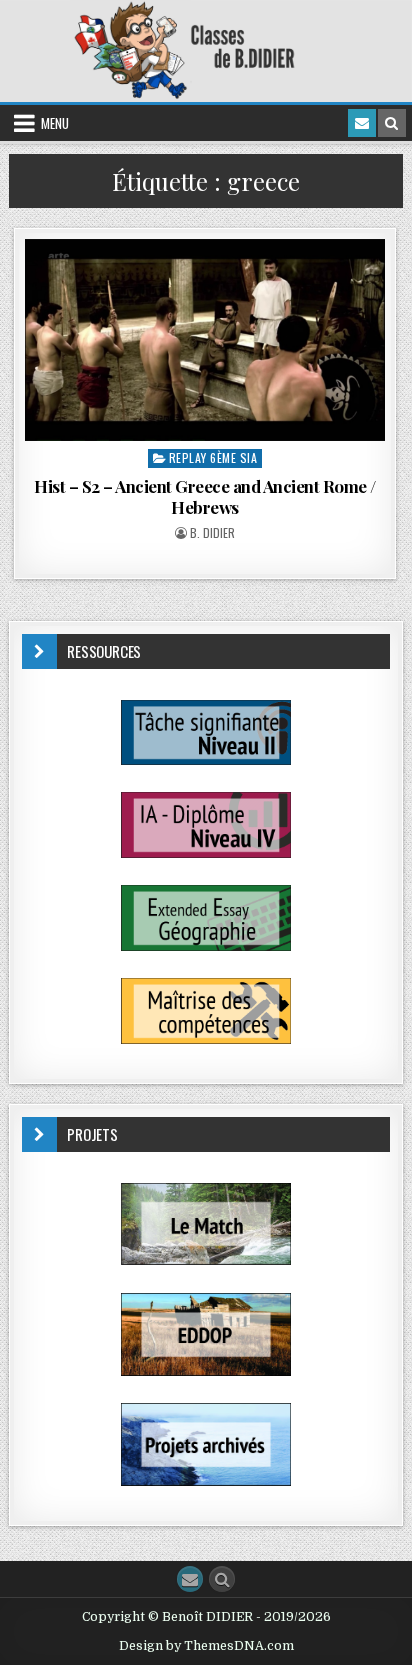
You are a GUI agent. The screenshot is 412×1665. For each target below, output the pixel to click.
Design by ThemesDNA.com (206, 1646)
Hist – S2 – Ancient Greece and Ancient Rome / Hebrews (205, 496)
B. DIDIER (212, 533)
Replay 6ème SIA (213, 457)
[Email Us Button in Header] (362, 123)
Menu (55, 123)
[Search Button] (222, 1579)
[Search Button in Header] (392, 123)
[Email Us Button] (190, 1579)
